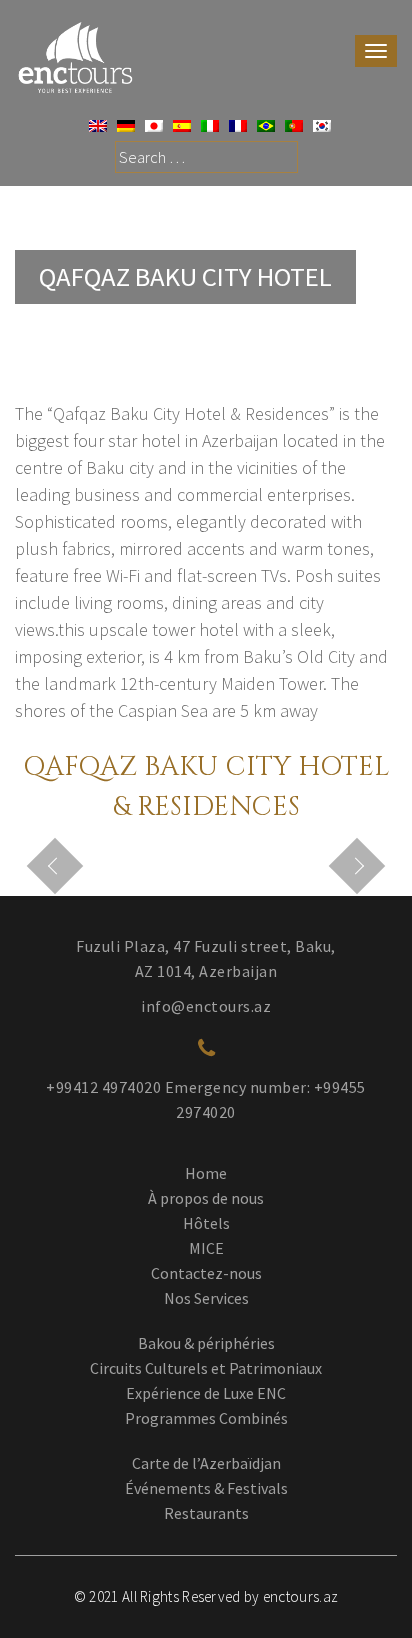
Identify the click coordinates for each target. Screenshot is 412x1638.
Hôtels (206, 1223)
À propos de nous (206, 1198)
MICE (206, 1248)
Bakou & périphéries (206, 1343)
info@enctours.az (206, 1006)
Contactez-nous (206, 1273)
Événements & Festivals (206, 1488)
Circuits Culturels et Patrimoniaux (206, 1368)
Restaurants (206, 1513)
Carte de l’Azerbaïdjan (206, 1463)
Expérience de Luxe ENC (206, 1393)
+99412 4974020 (103, 1087)
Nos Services (206, 1298)
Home (206, 1173)
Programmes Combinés (206, 1418)
